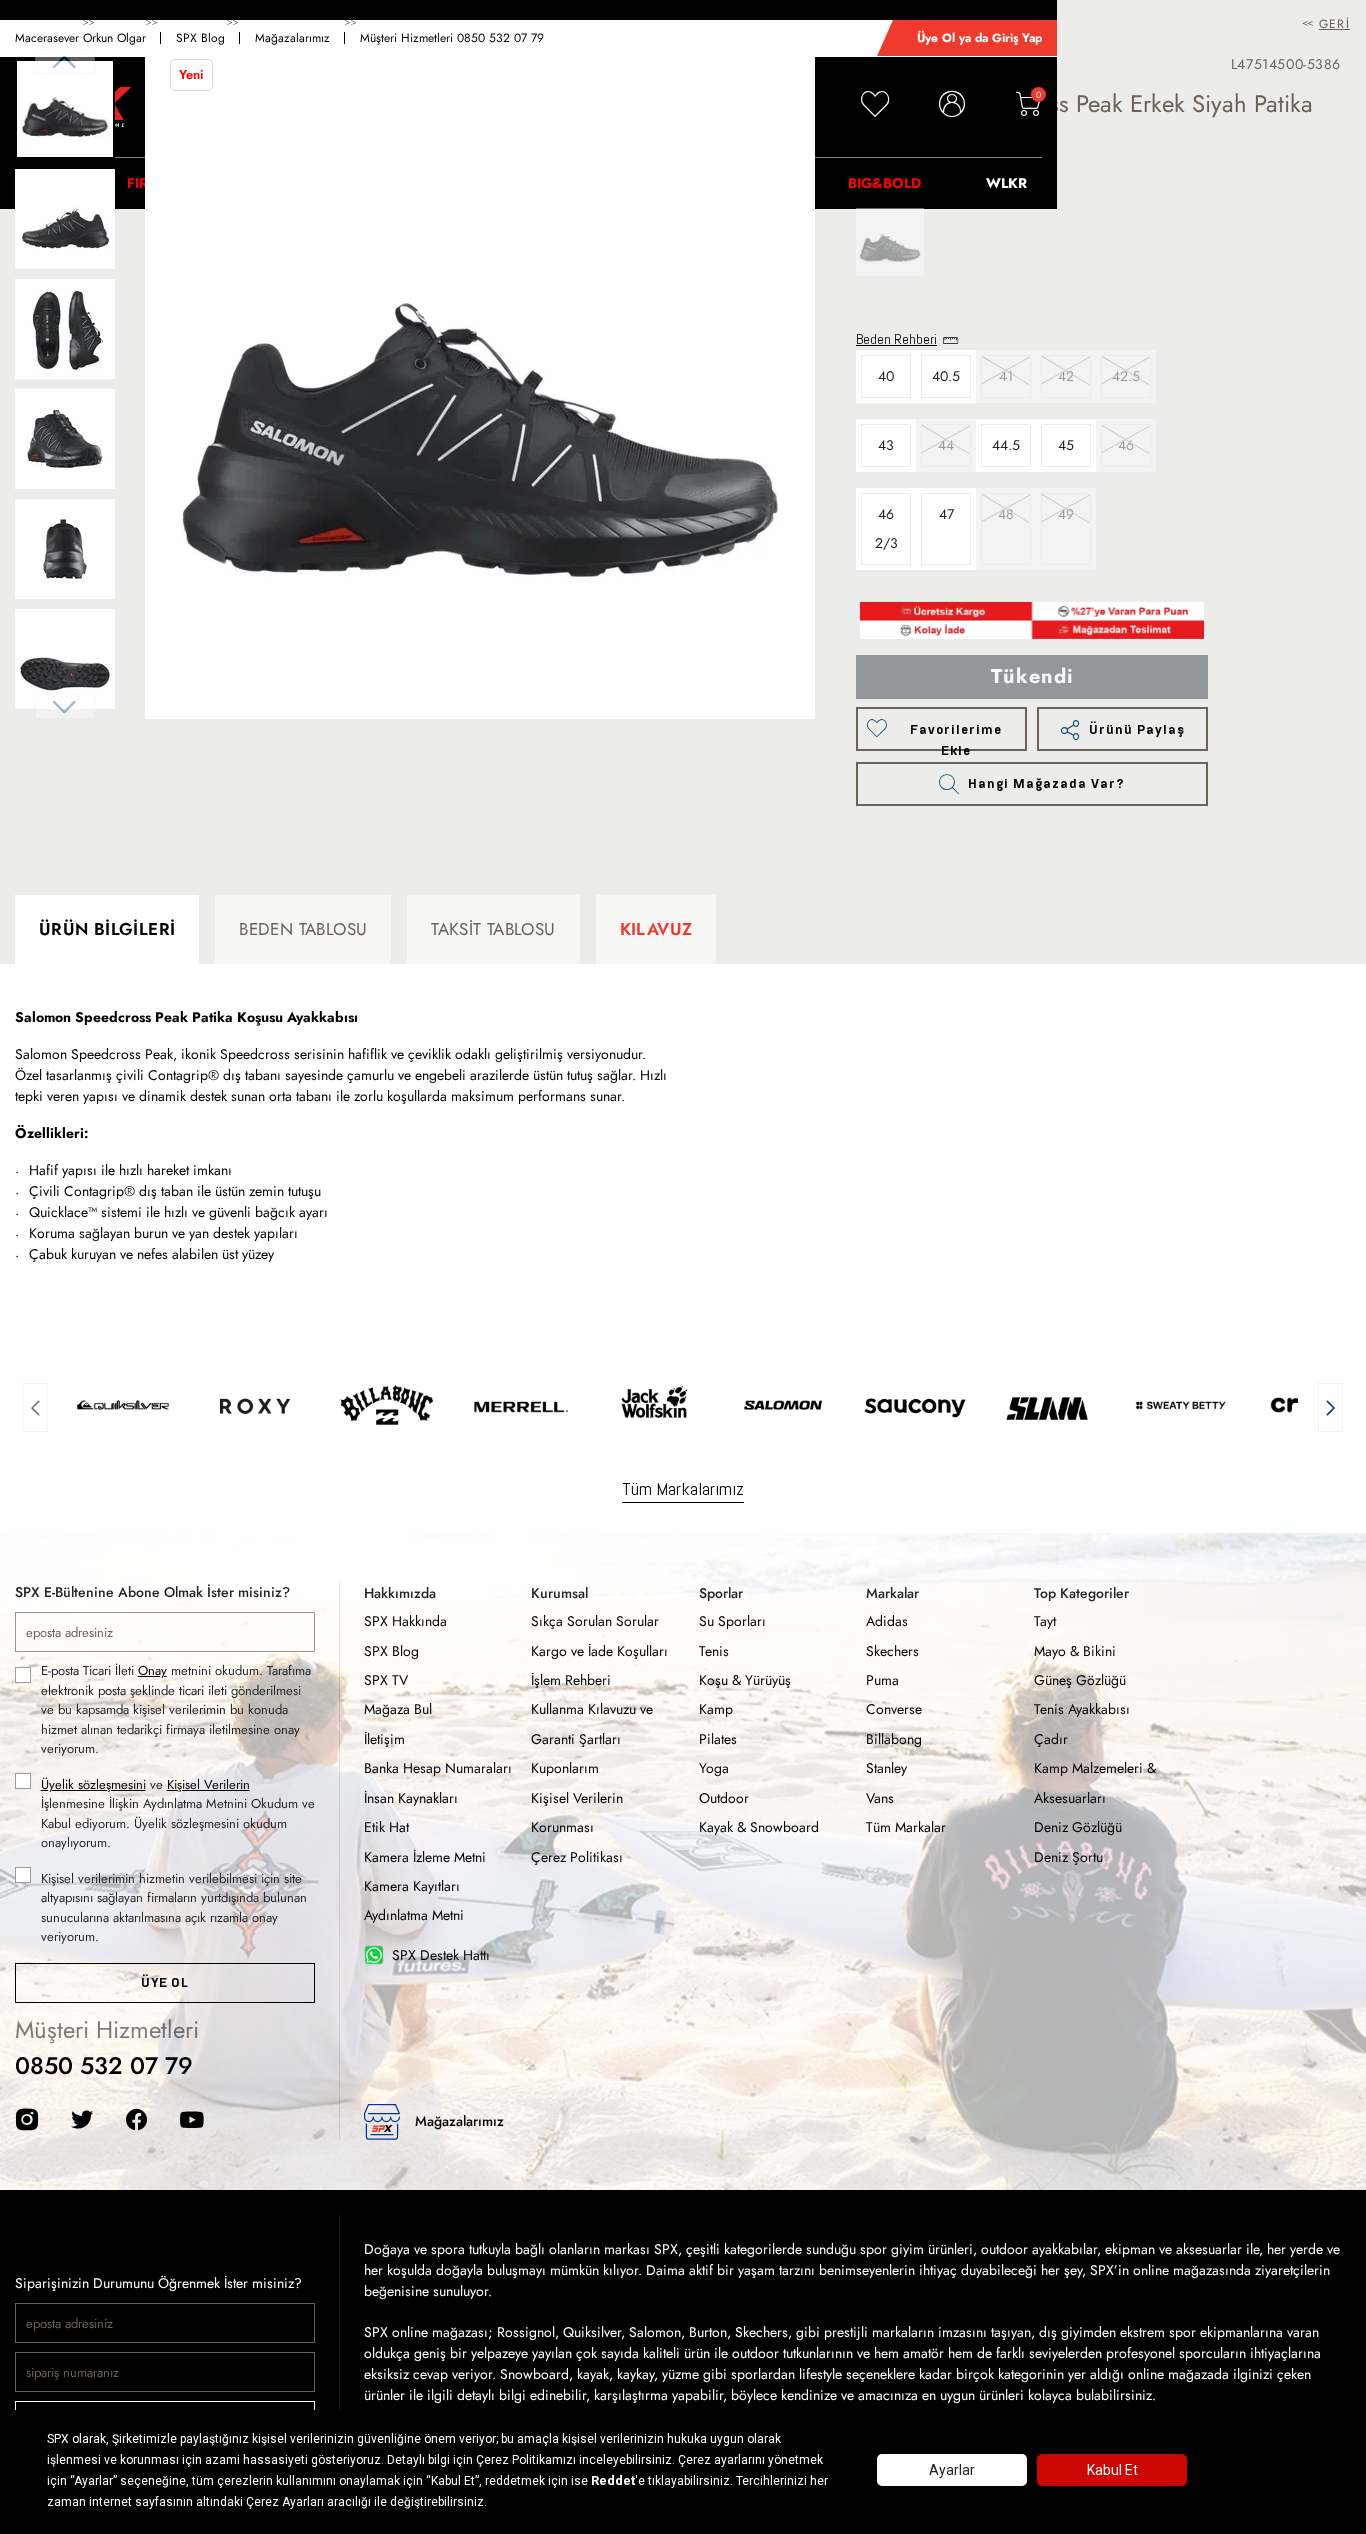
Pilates (718, 1739)
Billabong (894, 1739)
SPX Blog (200, 38)
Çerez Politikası (577, 1857)
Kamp (716, 1709)
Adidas (887, 1621)
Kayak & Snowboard (759, 1827)
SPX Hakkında (405, 1621)
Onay (152, 1670)
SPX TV (386, 1680)
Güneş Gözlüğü (1080, 1680)
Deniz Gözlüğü (1078, 1827)
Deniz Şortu (1068, 1857)
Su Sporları (732, 1621)
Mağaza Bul (398, 1709)
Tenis (714, 1651)
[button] (35, 1405)
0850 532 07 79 (104, 2065)
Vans (880, 1798)
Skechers (892, 1651)
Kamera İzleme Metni (425, 1857)
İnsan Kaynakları (411, 1798)
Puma (882, 1680)
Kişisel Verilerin (208, 1784)
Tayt (1045, 1621)
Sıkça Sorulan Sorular (595, 1621)
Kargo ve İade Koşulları (599, 1651)
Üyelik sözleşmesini (93, 1784)
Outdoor (724, 1798)
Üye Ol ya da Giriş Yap (979, 38)
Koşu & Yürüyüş (745, 1680)
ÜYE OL (164, 1982)
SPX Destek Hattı (441, 1955)
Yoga (714, 1768)
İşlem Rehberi (571, 1680)
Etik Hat (386, 1827)
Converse (894, 1709)
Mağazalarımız (292, 38)
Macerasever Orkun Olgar (80, 38)
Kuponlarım (565, 1768)
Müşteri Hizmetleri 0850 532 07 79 (452, 38)
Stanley (886, 1768)
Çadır (1051, 1739)
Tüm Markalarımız (683, 1488)
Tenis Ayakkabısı (1082, 1709)
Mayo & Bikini (1075, 1651)
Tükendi (1032, 676)
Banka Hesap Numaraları (438, 1768)
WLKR (1006, 183)
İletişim (384, 1739)
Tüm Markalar (906, 1827)
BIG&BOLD (884, 183)
